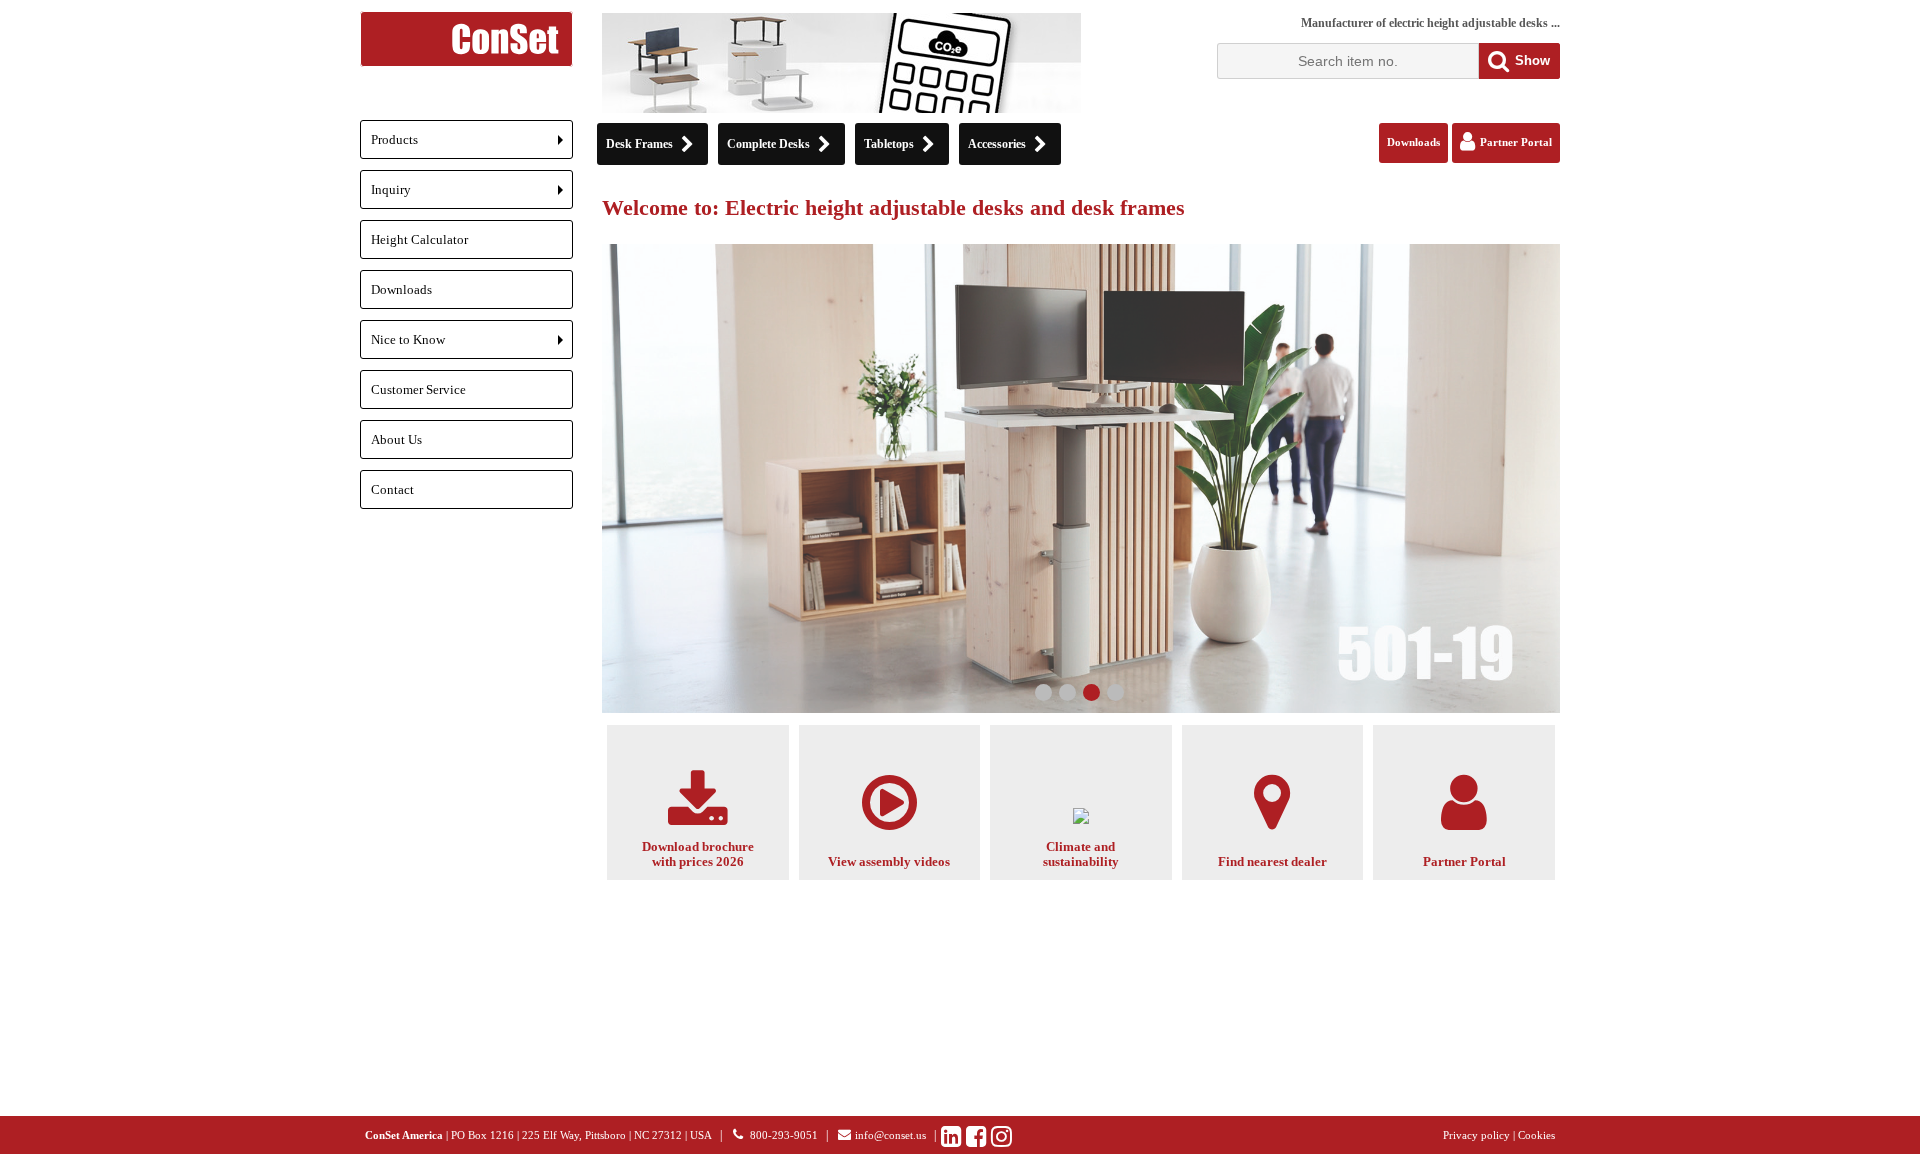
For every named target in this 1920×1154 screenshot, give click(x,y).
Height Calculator (419, 239)
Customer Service (418, 389)
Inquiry (472, 195)
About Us (396, 439)
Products (472, 145)
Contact (392, 489)
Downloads (401, 289)
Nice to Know (472, 345)
